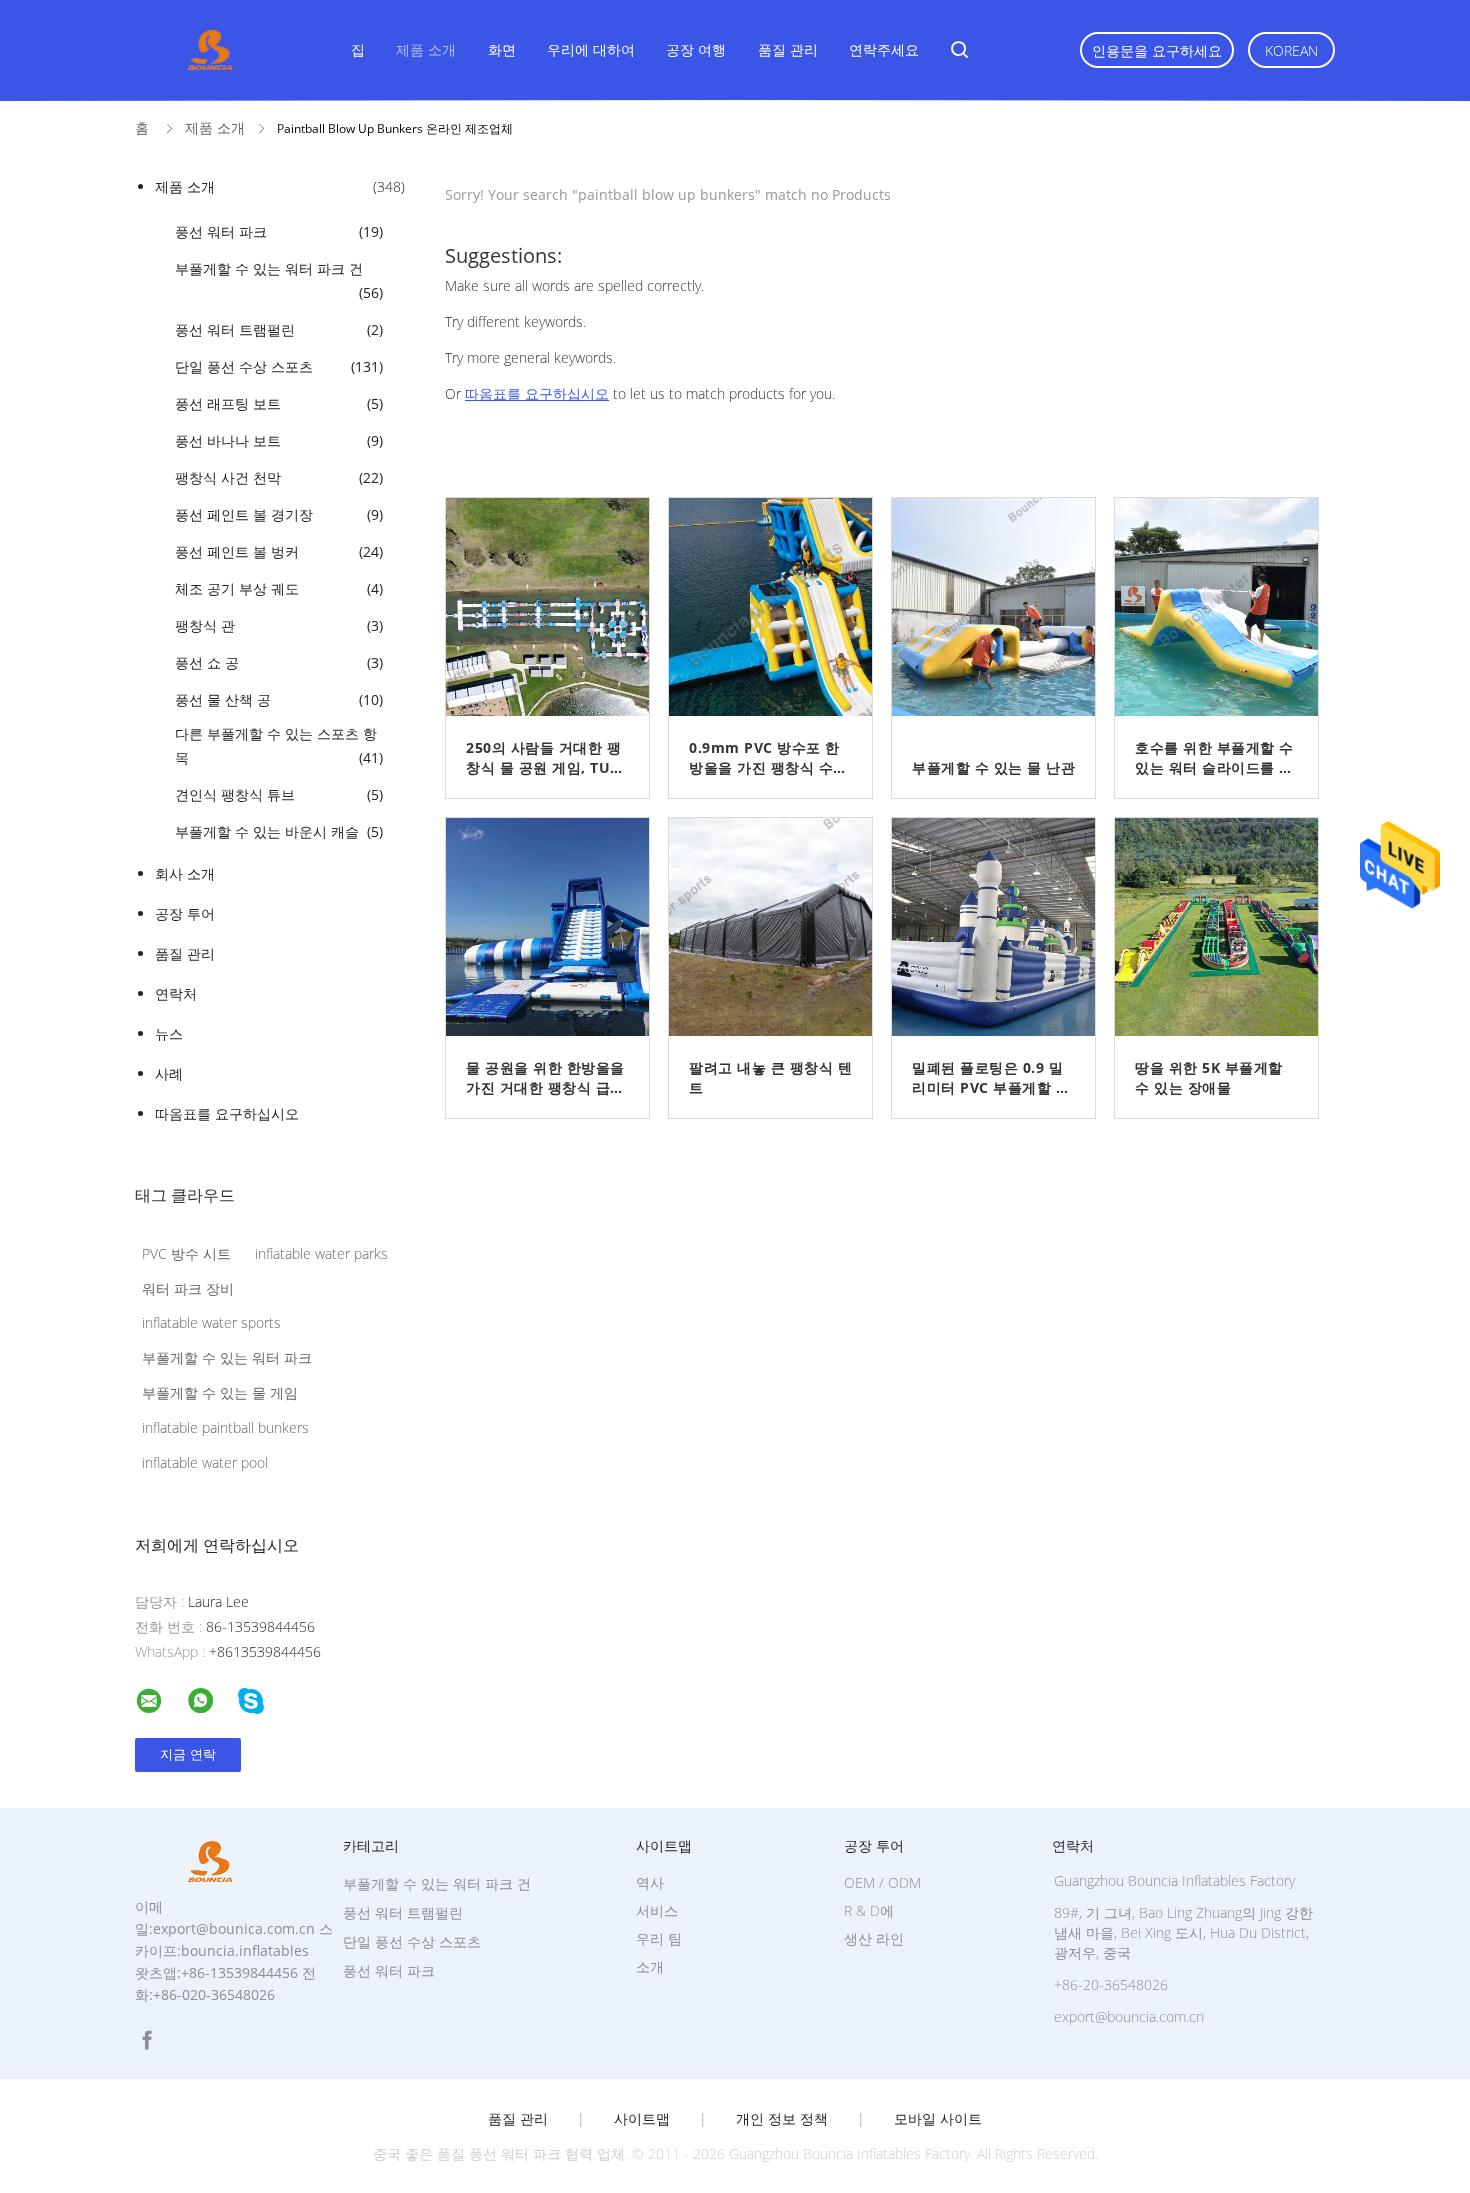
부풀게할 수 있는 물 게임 (220, 1392)
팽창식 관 (279, 625)
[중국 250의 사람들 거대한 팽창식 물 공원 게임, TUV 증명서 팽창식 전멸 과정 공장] (555, 607)
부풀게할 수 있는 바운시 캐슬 (279, 831)
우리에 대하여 (591, 49)
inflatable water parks (321, 1253)
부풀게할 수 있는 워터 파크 (227, 1357)
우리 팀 (659, 1938)
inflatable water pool (205, 1462)
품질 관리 (788, 49)
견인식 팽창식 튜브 (279, 794)
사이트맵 (642, 2119)
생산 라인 (874, 1938)
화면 (502, 49)
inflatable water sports (211, 1322)
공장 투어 (185, 913)
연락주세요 (884, 49)
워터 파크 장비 (188, 1288)
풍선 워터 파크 (279, 231)
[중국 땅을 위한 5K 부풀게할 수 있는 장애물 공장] (1224, 927)
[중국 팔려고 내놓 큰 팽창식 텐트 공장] (778, 927)
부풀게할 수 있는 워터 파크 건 (279, 280)
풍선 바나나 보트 (279, 440)
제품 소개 (426, 49)
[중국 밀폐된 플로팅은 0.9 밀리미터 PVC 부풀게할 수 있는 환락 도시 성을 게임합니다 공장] (1001, 927)
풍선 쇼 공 (279, 662)
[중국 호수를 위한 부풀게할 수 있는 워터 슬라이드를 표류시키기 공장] (1224, 607)
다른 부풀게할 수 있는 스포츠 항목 (279, 745)
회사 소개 (185, 873)
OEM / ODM (882, 1882)
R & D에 (869, 1910)
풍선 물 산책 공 (279, 699)
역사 (650, 1882)
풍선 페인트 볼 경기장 (279, 514)
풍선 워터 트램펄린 (279, 329)
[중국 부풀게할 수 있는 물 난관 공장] (1001, 607)
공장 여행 (696, 49)
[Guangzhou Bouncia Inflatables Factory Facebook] (147, 2040)
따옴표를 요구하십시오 (227, 1113)
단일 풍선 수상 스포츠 (279, 366)
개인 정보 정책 (782, 2119)
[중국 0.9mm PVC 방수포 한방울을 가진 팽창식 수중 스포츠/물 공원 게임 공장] (778, 607)
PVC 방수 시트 (186, 1253)
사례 (169, 1073)
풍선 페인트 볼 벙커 (279, 551)
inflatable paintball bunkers (225, 1427)
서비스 (657, 1910)
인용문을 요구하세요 (1157, 50)
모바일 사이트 (938, 2119)
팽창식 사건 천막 (279, 477)
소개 (650, 1966)
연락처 (176, 993)
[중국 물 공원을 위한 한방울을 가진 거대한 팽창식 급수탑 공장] (555, 927)
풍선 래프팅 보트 (279, 403)
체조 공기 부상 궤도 (279, 588)
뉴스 (169, 1033)
